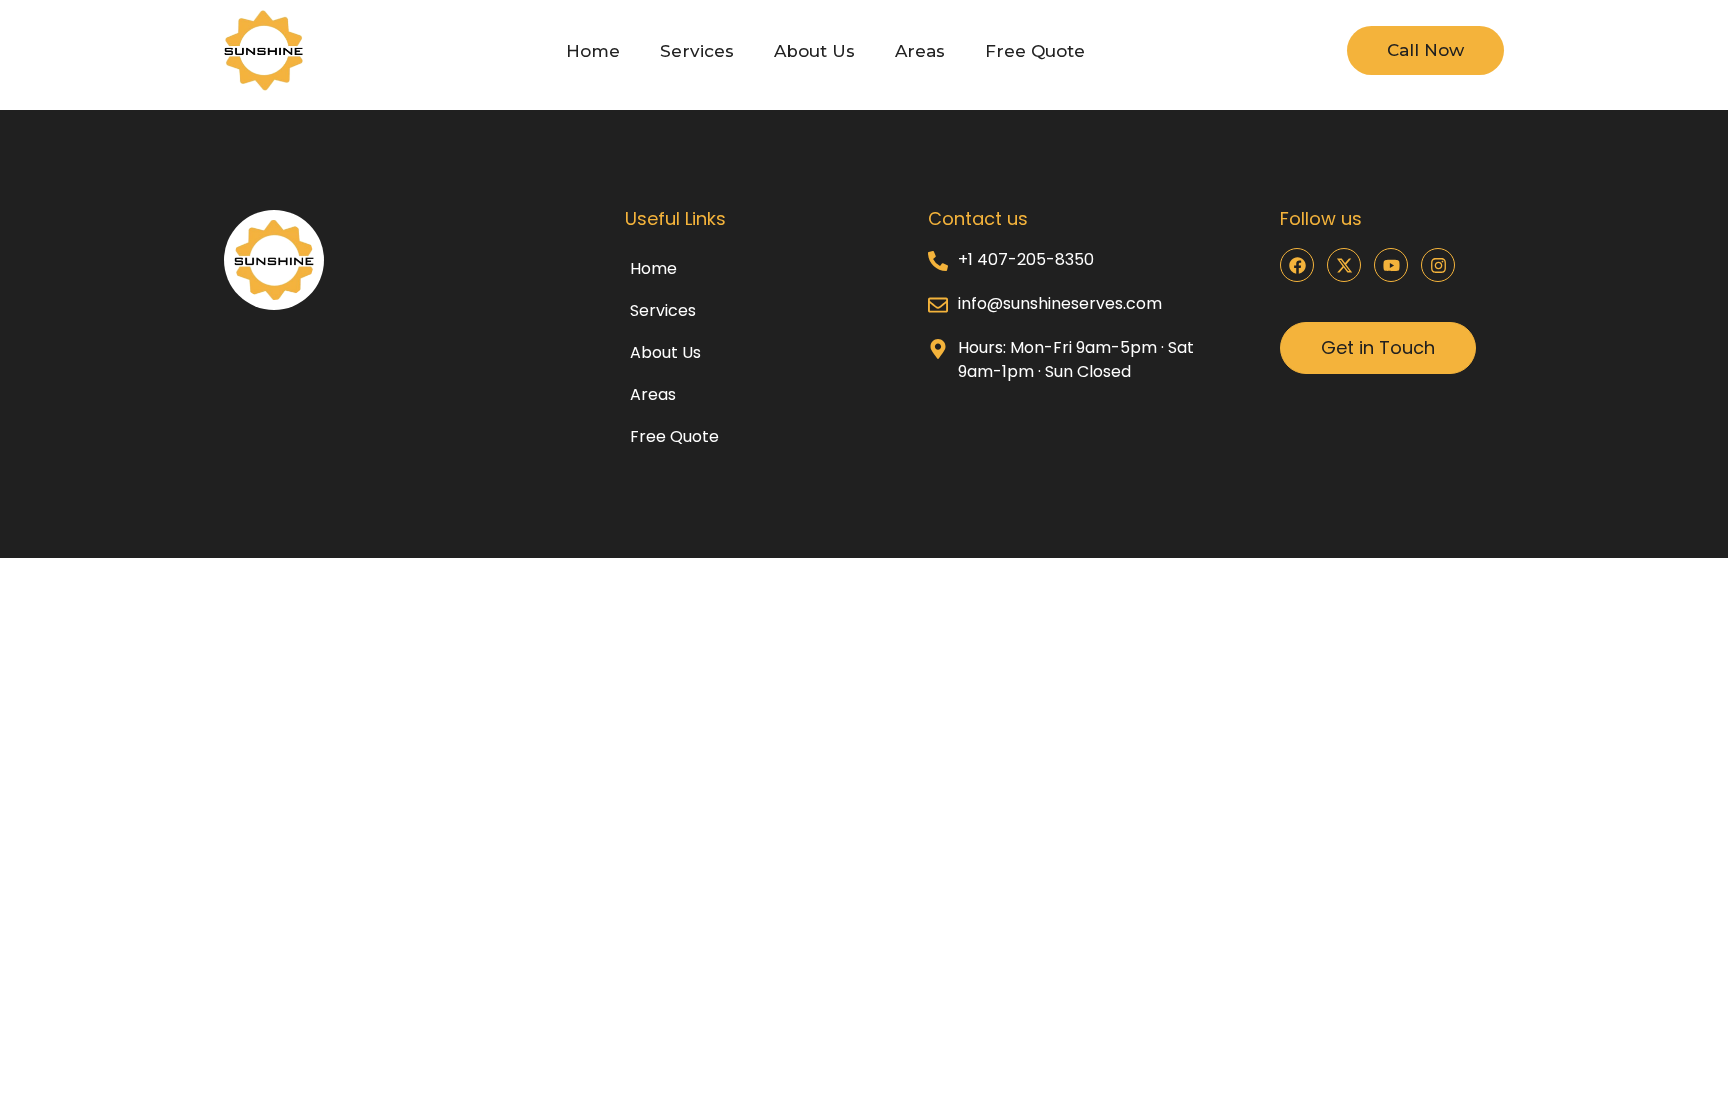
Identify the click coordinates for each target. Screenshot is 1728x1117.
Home (593, 51)
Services (697, 51)
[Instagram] (1438, 265)
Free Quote (1035, 51)
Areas (920, 51)
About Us (814, 51)
